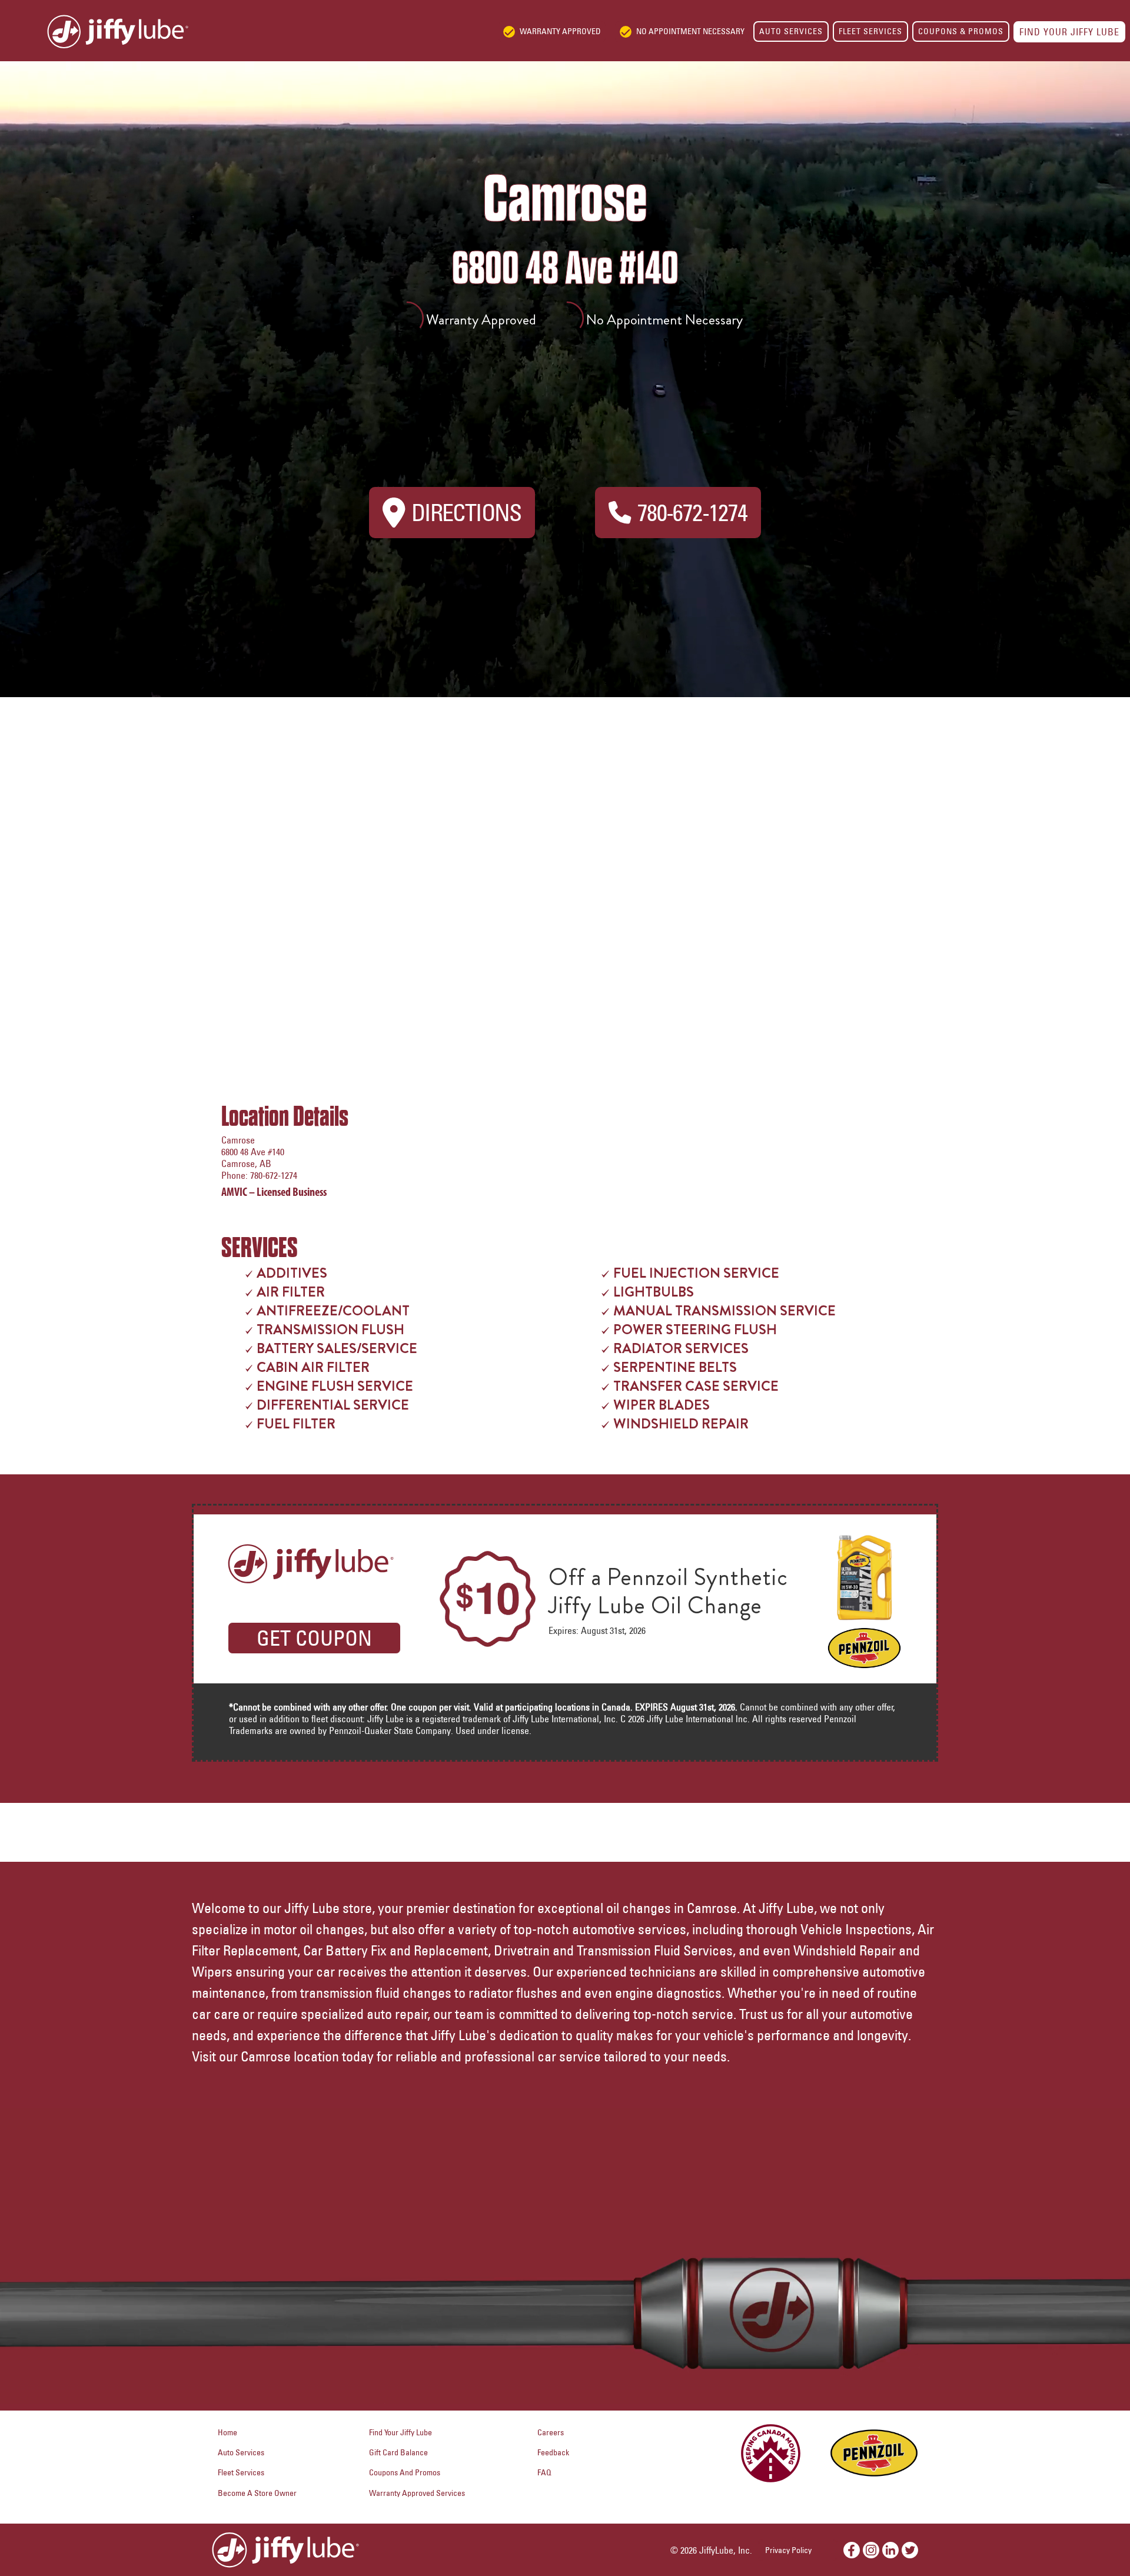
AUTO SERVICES (791, 31)
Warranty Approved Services (417, 2493)
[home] (94, 32)
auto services (241, 2452)
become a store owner (257, 2493)
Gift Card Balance (398, 2452)
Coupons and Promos (405, 2472)
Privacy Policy (788, 2550)
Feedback (553, 2452)
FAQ (544, 2472)
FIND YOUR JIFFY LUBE (1069, 32)
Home (227, 2432)
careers (551, 2432)
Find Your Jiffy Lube (401, 2432)
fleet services (241, 2472)
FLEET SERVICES (870, 31)
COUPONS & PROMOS (961, 31)
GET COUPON (314, 1638)
